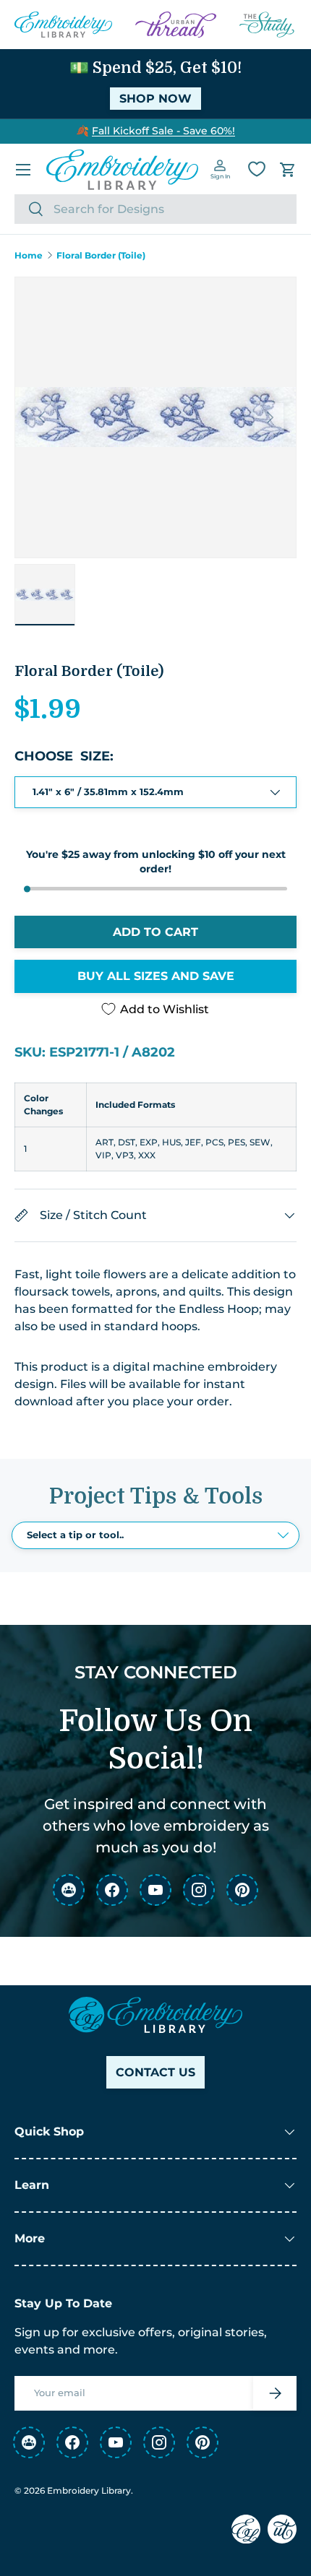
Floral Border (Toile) (101, 256)
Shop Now (155, 99)
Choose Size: (64, 756)
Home (29, 256)
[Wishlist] (257, 169)
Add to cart (155, 932)
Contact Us (155, 2072)
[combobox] (155, 209)
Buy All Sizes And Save (156, 976)
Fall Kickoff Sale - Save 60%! (163, 131)
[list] (155, 417)
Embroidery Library (89, 2490)
